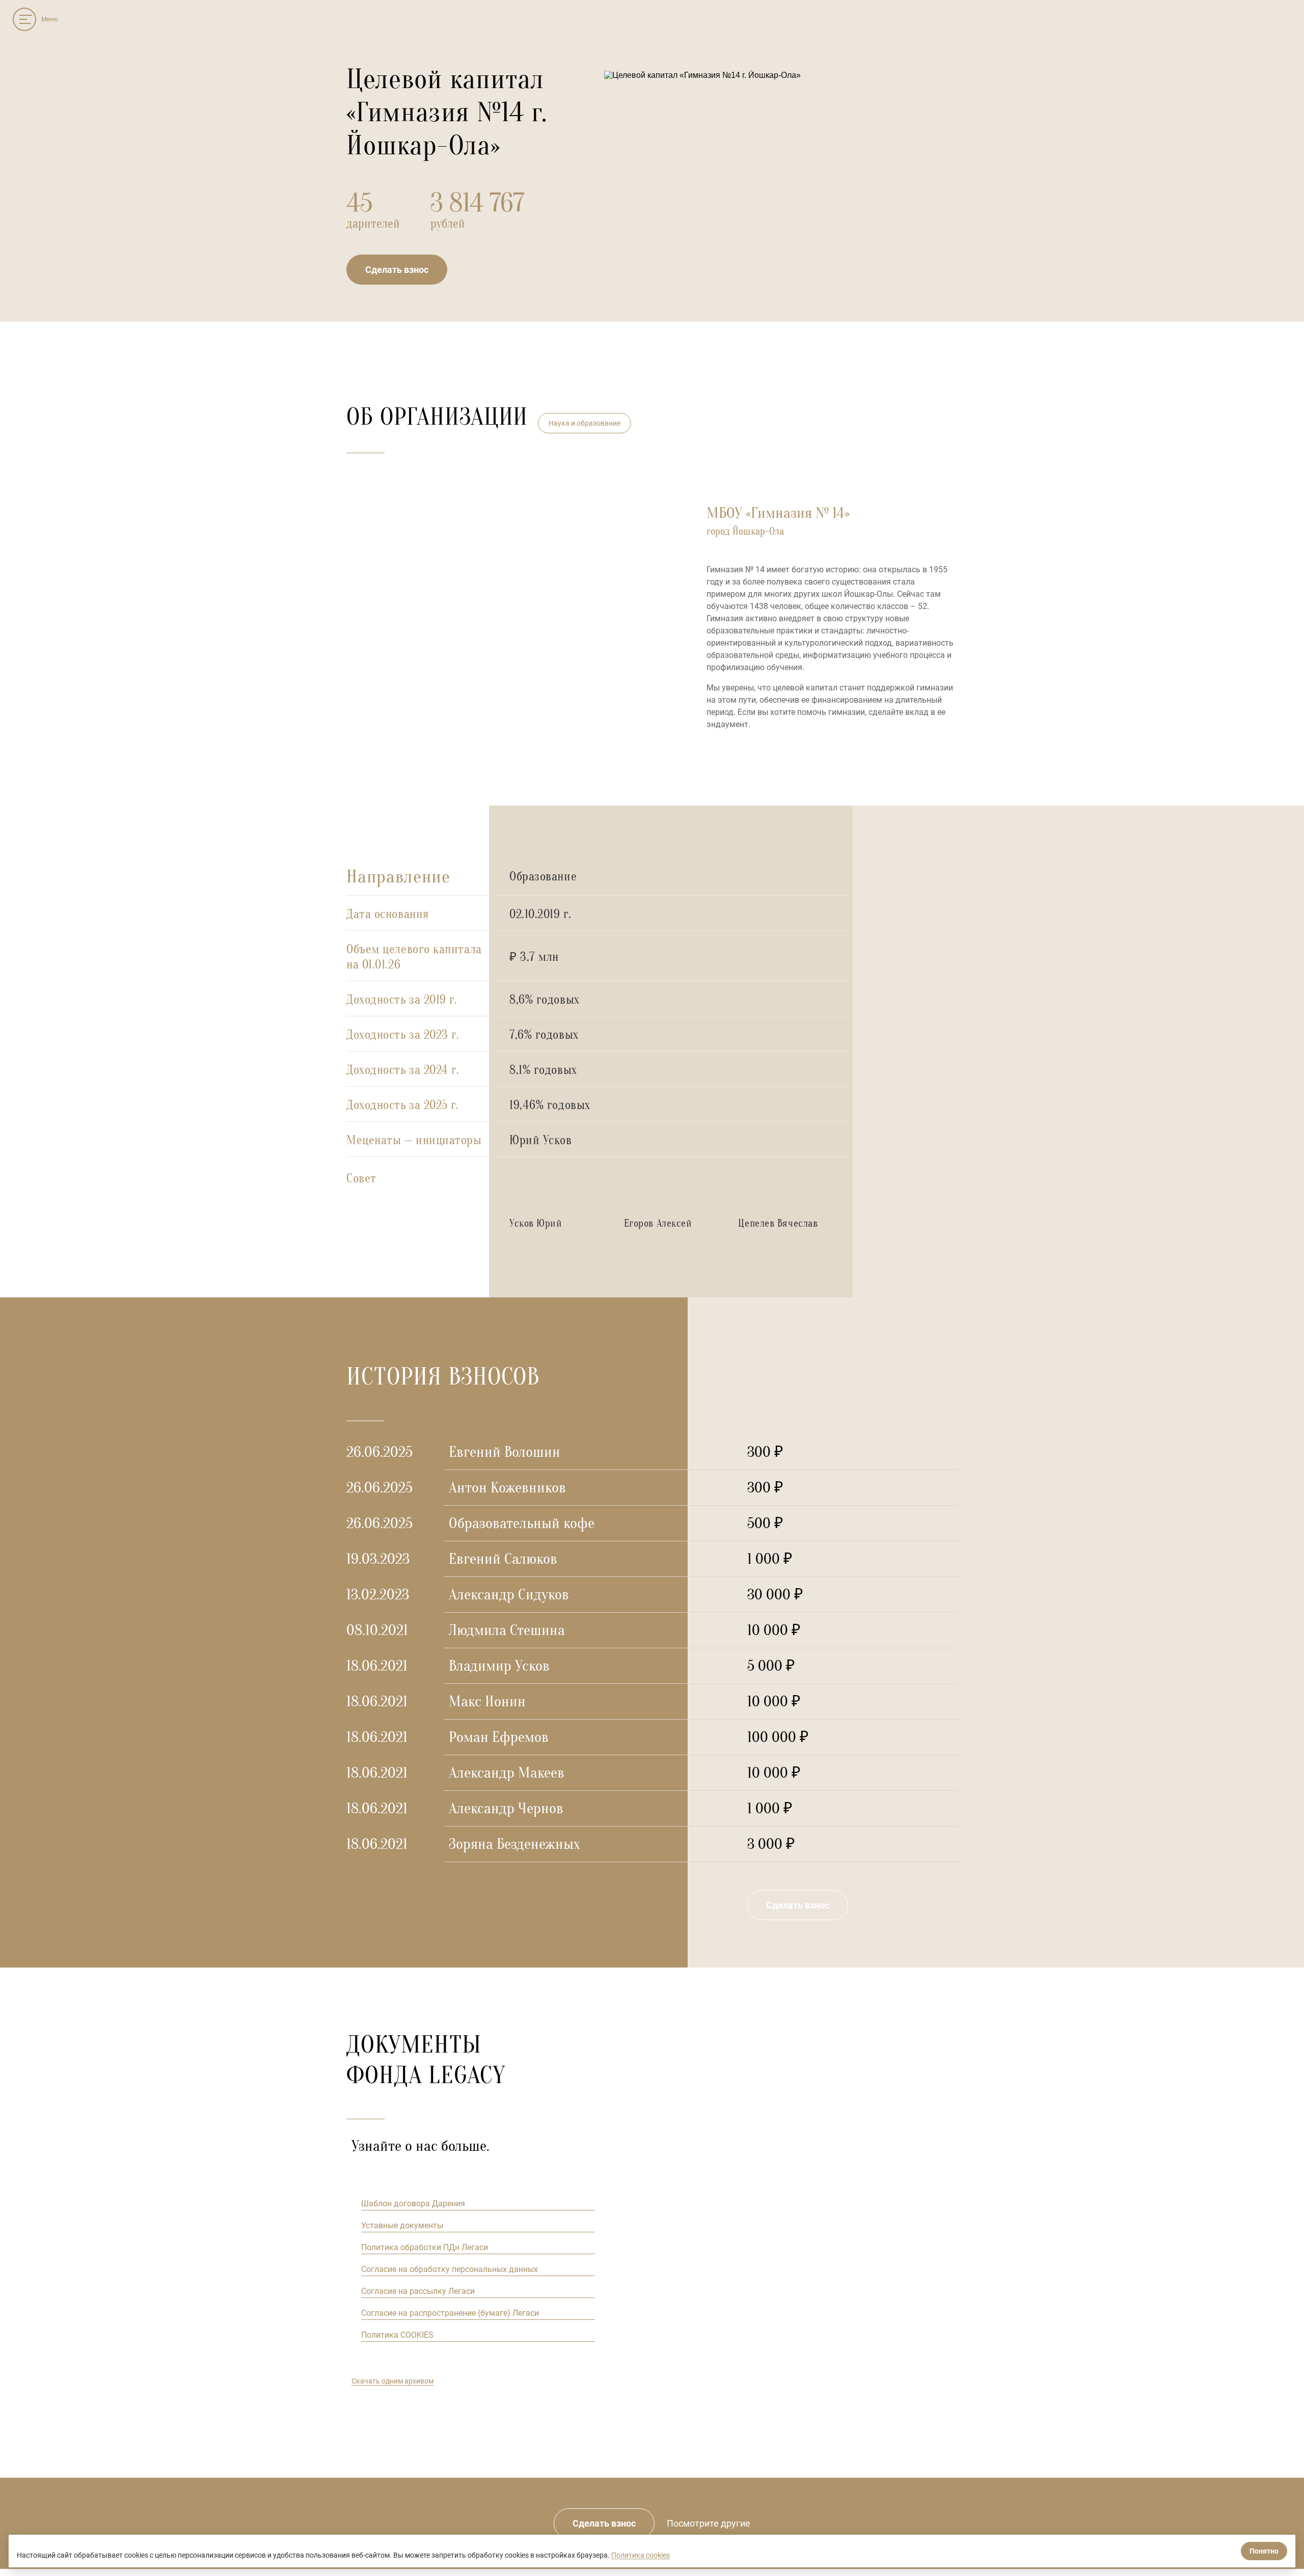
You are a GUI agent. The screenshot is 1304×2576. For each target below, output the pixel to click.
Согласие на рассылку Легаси (418, 2291)
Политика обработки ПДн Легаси (425, 2247)
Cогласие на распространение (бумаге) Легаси (450, 2313)
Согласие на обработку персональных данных (450, 2269)
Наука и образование (585, 423)
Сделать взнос (397, 270)
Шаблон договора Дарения (413, 2204)
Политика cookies (641, 2555)
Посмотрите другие (709, 2523)
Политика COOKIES (397, 2335)
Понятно (1264, 2551)
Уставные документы (402, 2225)
